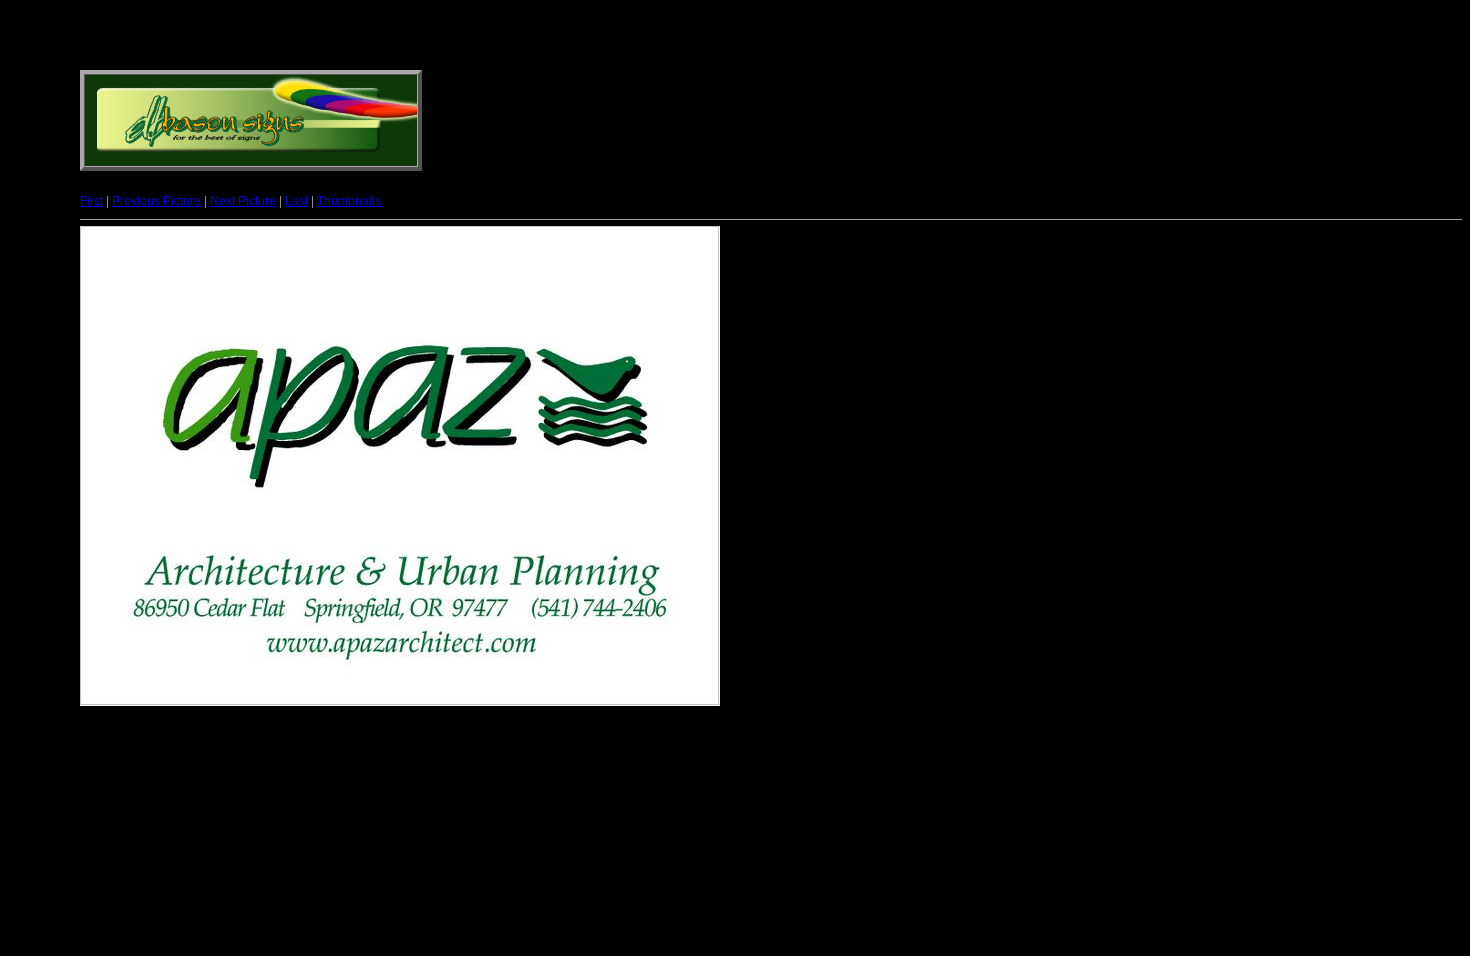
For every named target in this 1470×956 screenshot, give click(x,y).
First (91, 201)
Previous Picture (156, 201)
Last (296, 201)
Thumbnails (349, 201)
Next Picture (243, 201)
